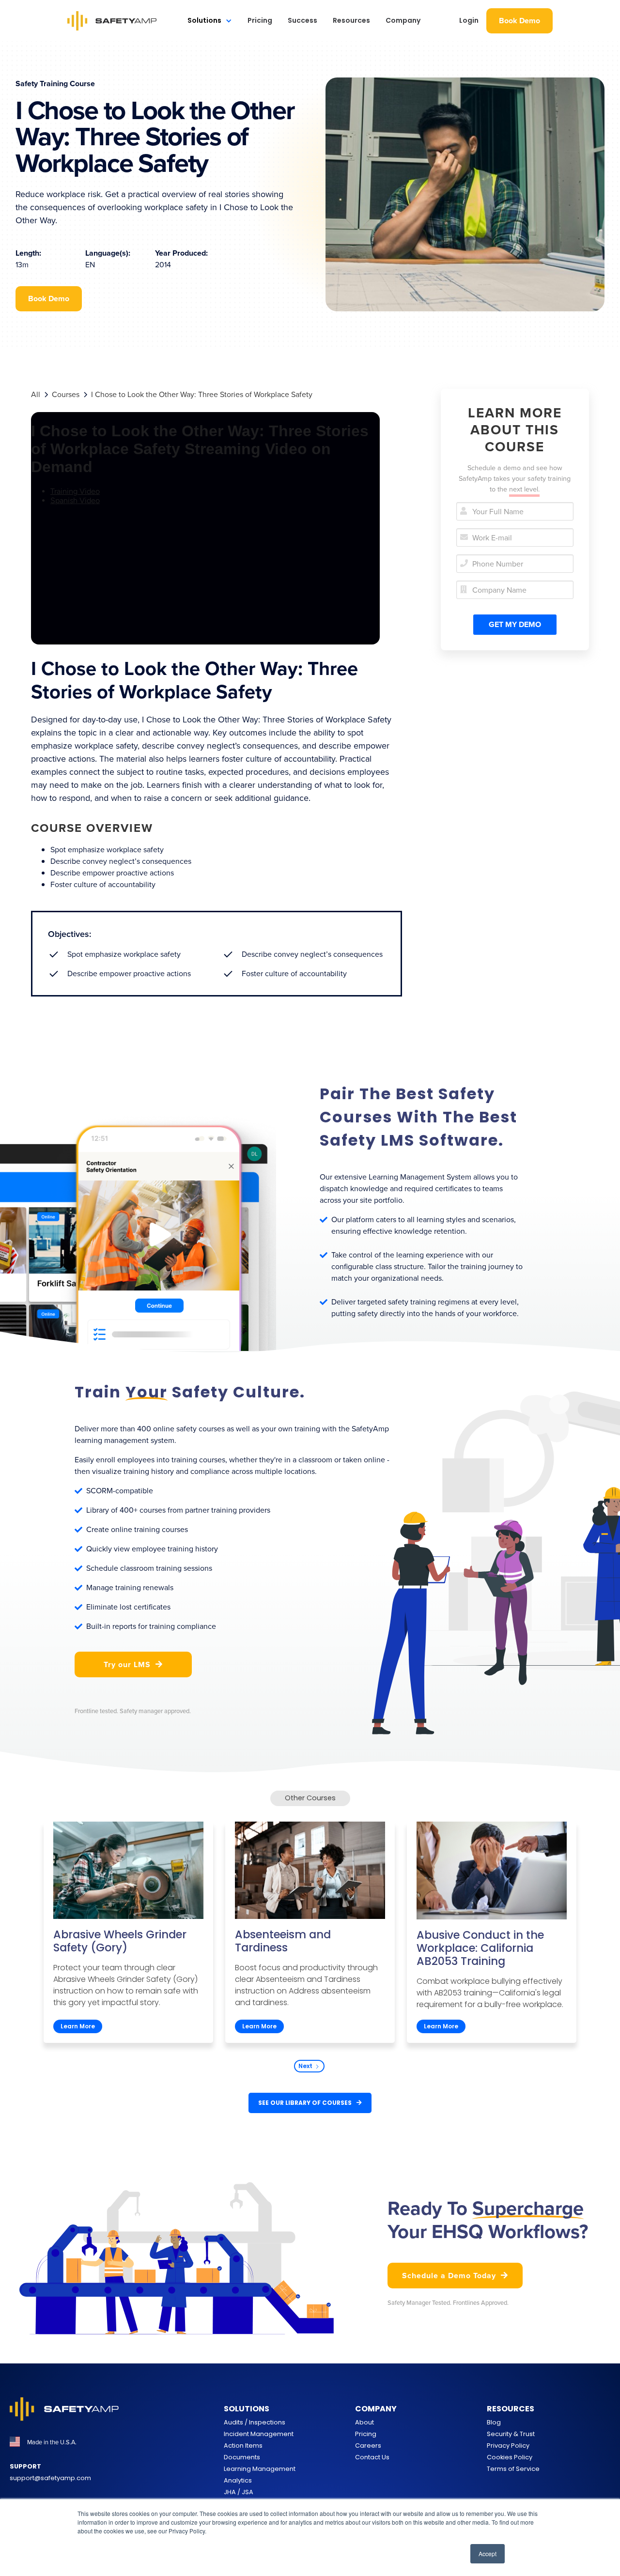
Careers (368, 2446)
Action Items (243, 2446)
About (364, 2422)
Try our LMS (133, 1664)
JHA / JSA (239, 2492)
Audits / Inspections (255, 2422)
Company (403, 20)
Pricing (260, 20)
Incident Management (259, 2434)
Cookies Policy (510, 2457)
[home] (112, 21)
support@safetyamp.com (50, 2478)
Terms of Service (513, 2469)
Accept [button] (488, 2553)
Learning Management (260, 2469)
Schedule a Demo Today (455, 2276)
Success (302, 20)
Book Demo (519, 21)
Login (469, 20)
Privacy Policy (508, 2446)
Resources (351, 20)
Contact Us (372, 2457)
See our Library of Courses (310, 2103)
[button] (210, 21)
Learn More (78, 2026)
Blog (494, 2422)
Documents (242, 2457)
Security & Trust (511, 2434)
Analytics (238, 2480)
